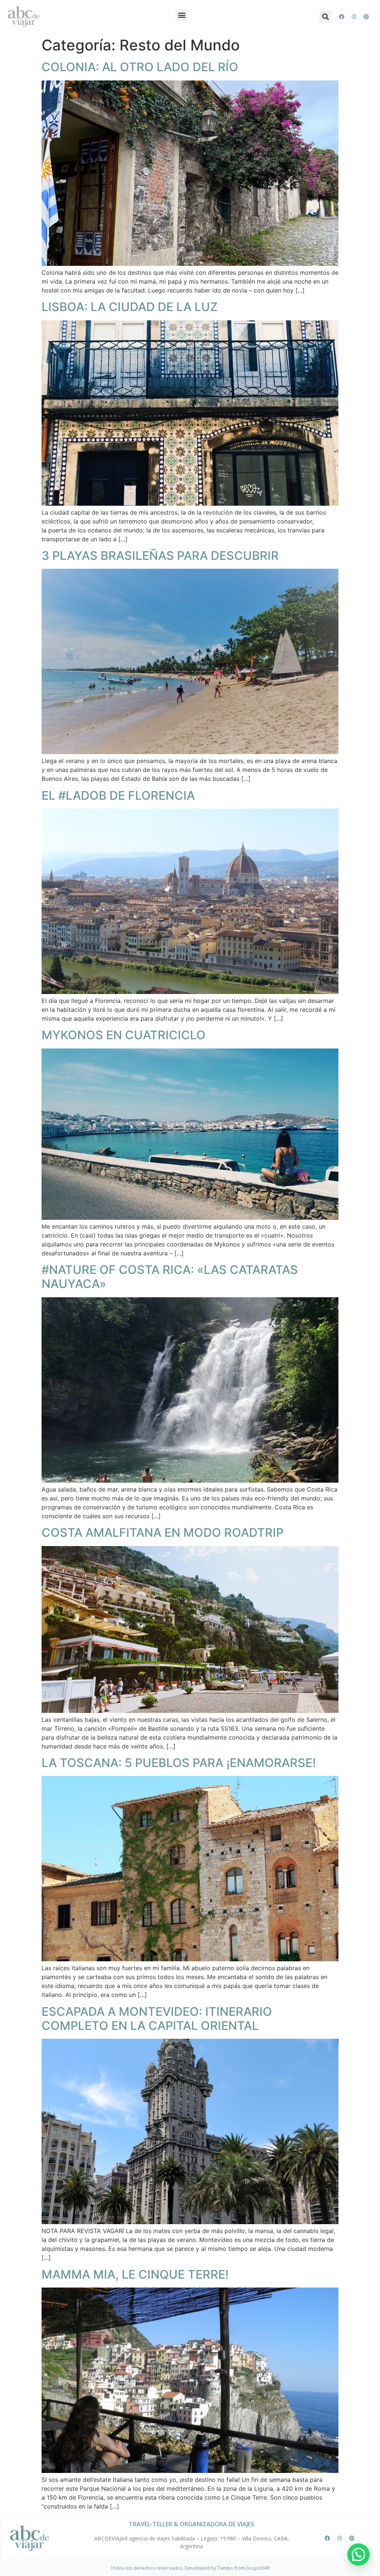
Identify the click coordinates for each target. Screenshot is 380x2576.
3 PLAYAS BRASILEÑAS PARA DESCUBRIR (160, 556)
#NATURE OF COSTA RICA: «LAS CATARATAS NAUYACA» (170, 1277)
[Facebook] (342, 17)
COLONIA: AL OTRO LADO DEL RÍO (140, 67)
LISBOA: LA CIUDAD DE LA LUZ (130, 307)
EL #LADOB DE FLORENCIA (118, 795)
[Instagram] (354, 17)
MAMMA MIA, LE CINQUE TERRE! (135, 2274)
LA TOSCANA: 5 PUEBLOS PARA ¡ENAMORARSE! (179, 1763)
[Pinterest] (366, 17)
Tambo (225, 2568)
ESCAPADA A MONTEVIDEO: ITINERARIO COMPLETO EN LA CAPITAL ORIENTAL (157, 2019)
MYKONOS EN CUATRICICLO (124, 1035)
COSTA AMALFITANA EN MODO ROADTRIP (163, 1533)
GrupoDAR (258, 2568)
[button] (182, 15)
